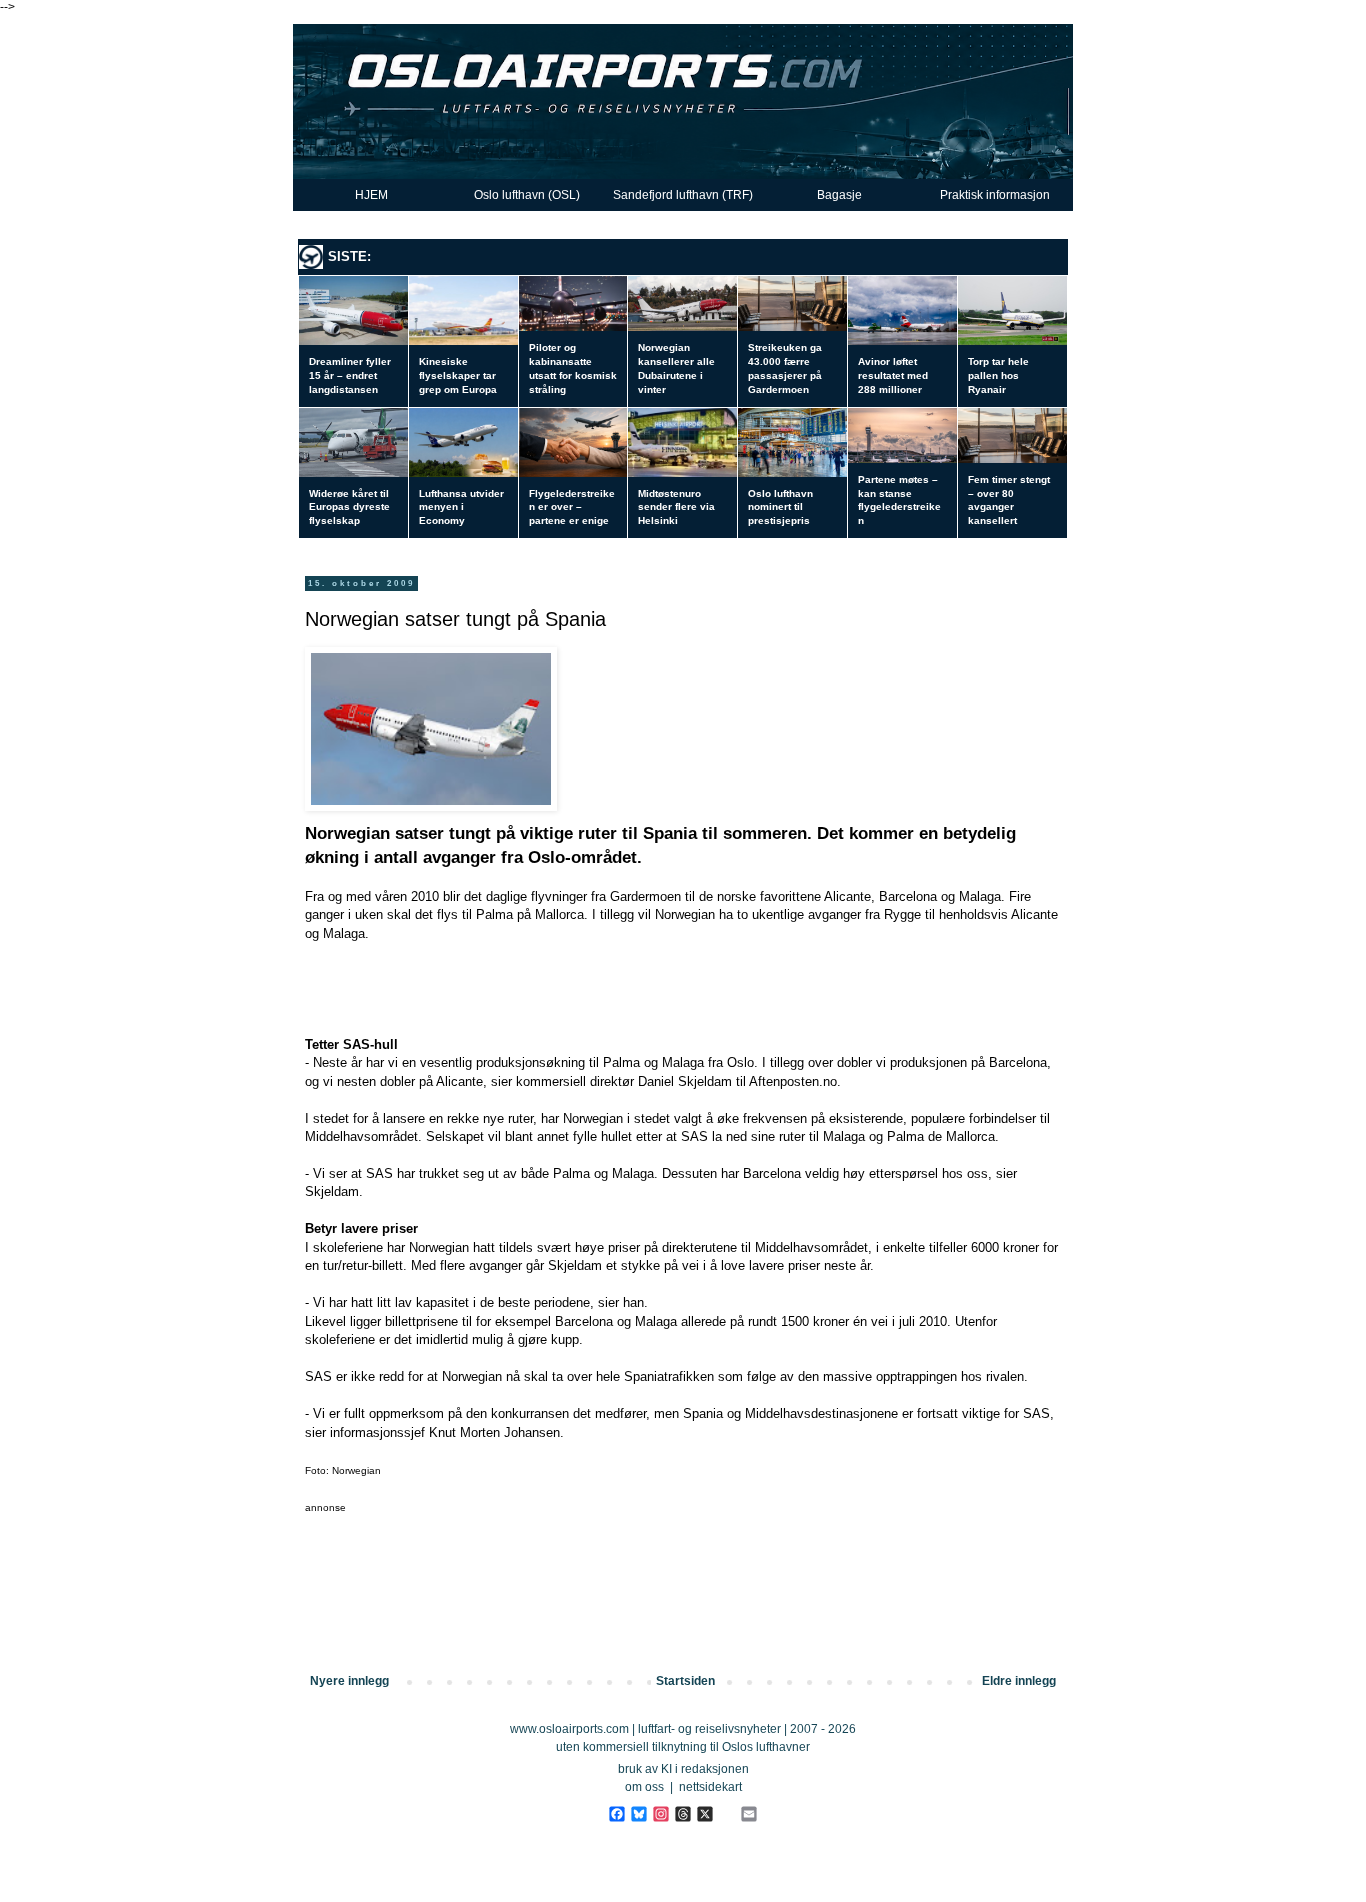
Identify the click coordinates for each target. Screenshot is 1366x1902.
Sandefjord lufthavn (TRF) (683, 195)
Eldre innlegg (1019, 1681)
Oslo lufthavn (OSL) (527, 195)
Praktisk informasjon (995, 195)
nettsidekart (710, 1787)
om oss (644, 1787)
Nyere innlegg (349, 1681)
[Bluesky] (638, 1813)
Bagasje (839, 195)
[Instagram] (660, 1813)
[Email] (748, 1813)
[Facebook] (616, 1813)
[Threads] (682, 1813)
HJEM (371, 195)
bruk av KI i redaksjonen (683, 1769)
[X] (704, 1813)
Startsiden (685, 1681)
